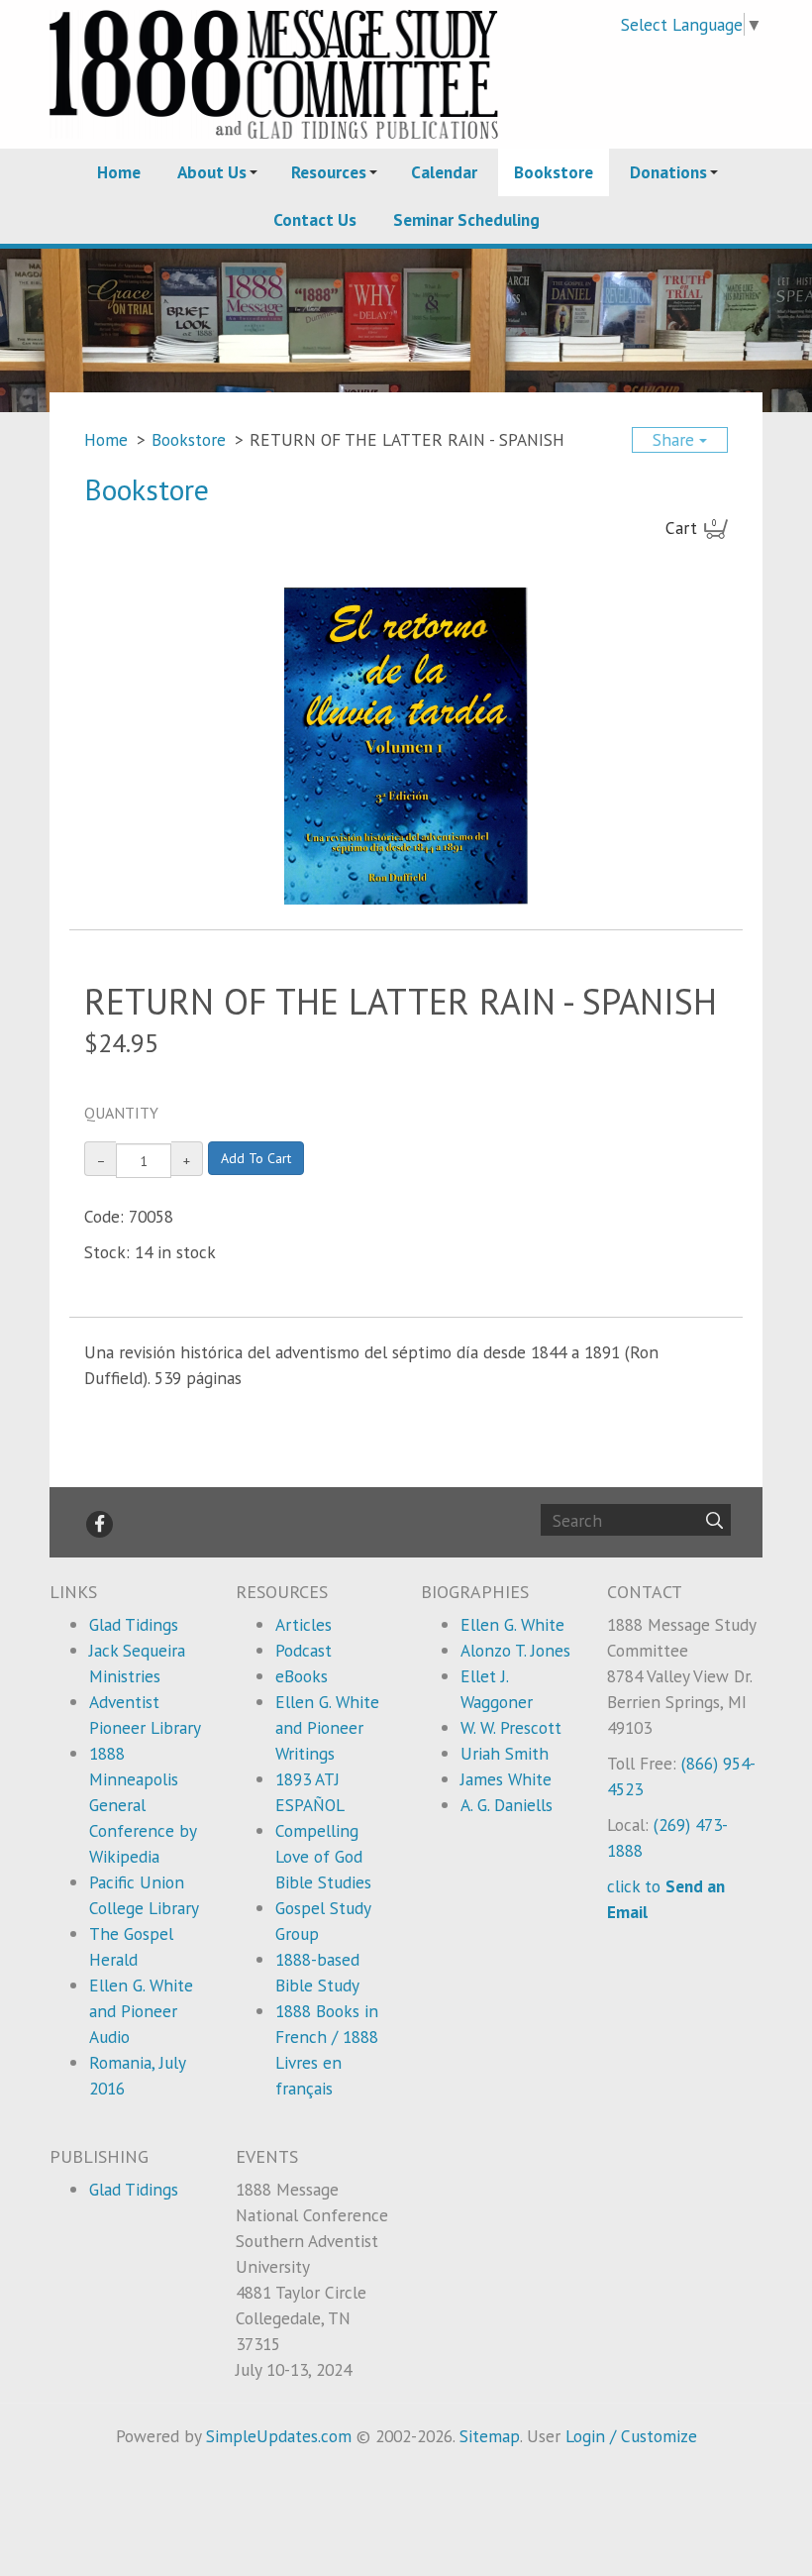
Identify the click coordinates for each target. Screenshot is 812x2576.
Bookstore (554, 172)
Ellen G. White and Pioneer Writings (327, 1727)
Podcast (304, 1650)
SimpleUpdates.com (279, 2436)
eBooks (302, 1676)
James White (506, 1779)
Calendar (444, 172)
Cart (691, 528)
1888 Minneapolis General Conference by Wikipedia (143, 1805)
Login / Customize (631, 2436)
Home (119, 172)
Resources (329, 172)
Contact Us (315, 219)
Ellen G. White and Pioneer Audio (141, 2011)
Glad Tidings (134, 1624)
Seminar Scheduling (466, 219)
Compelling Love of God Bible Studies (323, 1856)
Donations (668, 172)
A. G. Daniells (507, 1805)
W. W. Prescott (511, 1727)
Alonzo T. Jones (515, 1650)
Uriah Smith (505, 1753)
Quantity (121, 1113)
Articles (304, 1624)
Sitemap (490, 2436)
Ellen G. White (512, 1624)
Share (676, 439)
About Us (212, 172)
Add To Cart (256, 1158)
